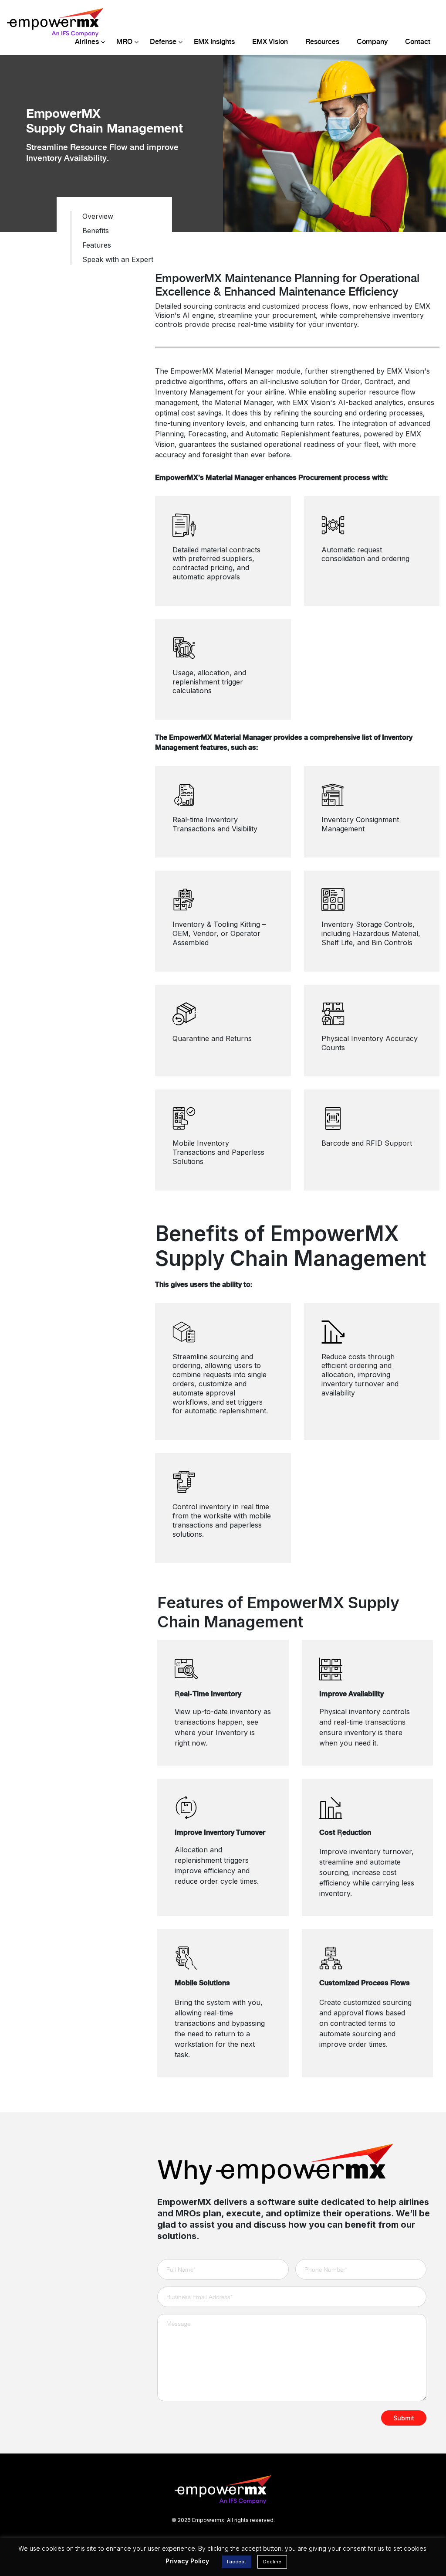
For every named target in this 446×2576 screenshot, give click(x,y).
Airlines (87, 42)
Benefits (96, 231)
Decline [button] (272, 2562)
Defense (163, 42)
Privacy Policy (187, 2561)
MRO (124, 42)
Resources (322, 42)
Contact (418, 42)
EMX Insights (214, 42)
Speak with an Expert (118, 259)
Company (372, 42)
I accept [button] (237, 2562)
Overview (98, 216)
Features (97, 245)
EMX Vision (270, 42)
